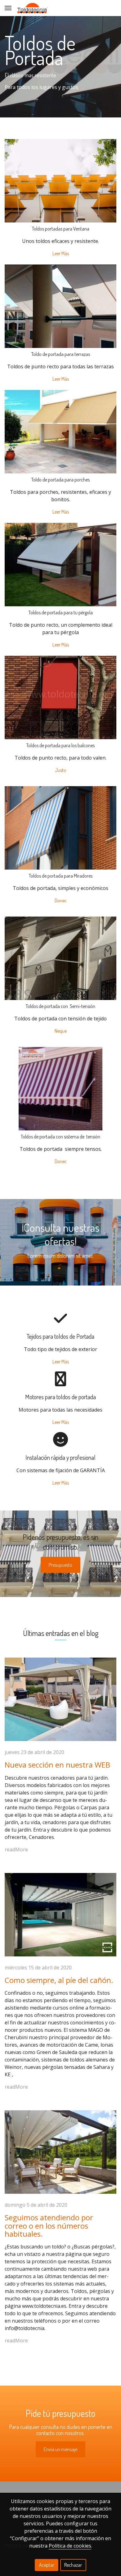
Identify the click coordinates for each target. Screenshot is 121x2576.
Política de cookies (70, 2546)
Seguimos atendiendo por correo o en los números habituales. (49, 2226)
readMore (16, 1849)
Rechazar (73, 2565)
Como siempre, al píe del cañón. (59, 1980)
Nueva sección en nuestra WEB (57, 1765)
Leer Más (61, 253)
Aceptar (47, 2565)
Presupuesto (60, 1565)
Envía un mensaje (60, 2449)
